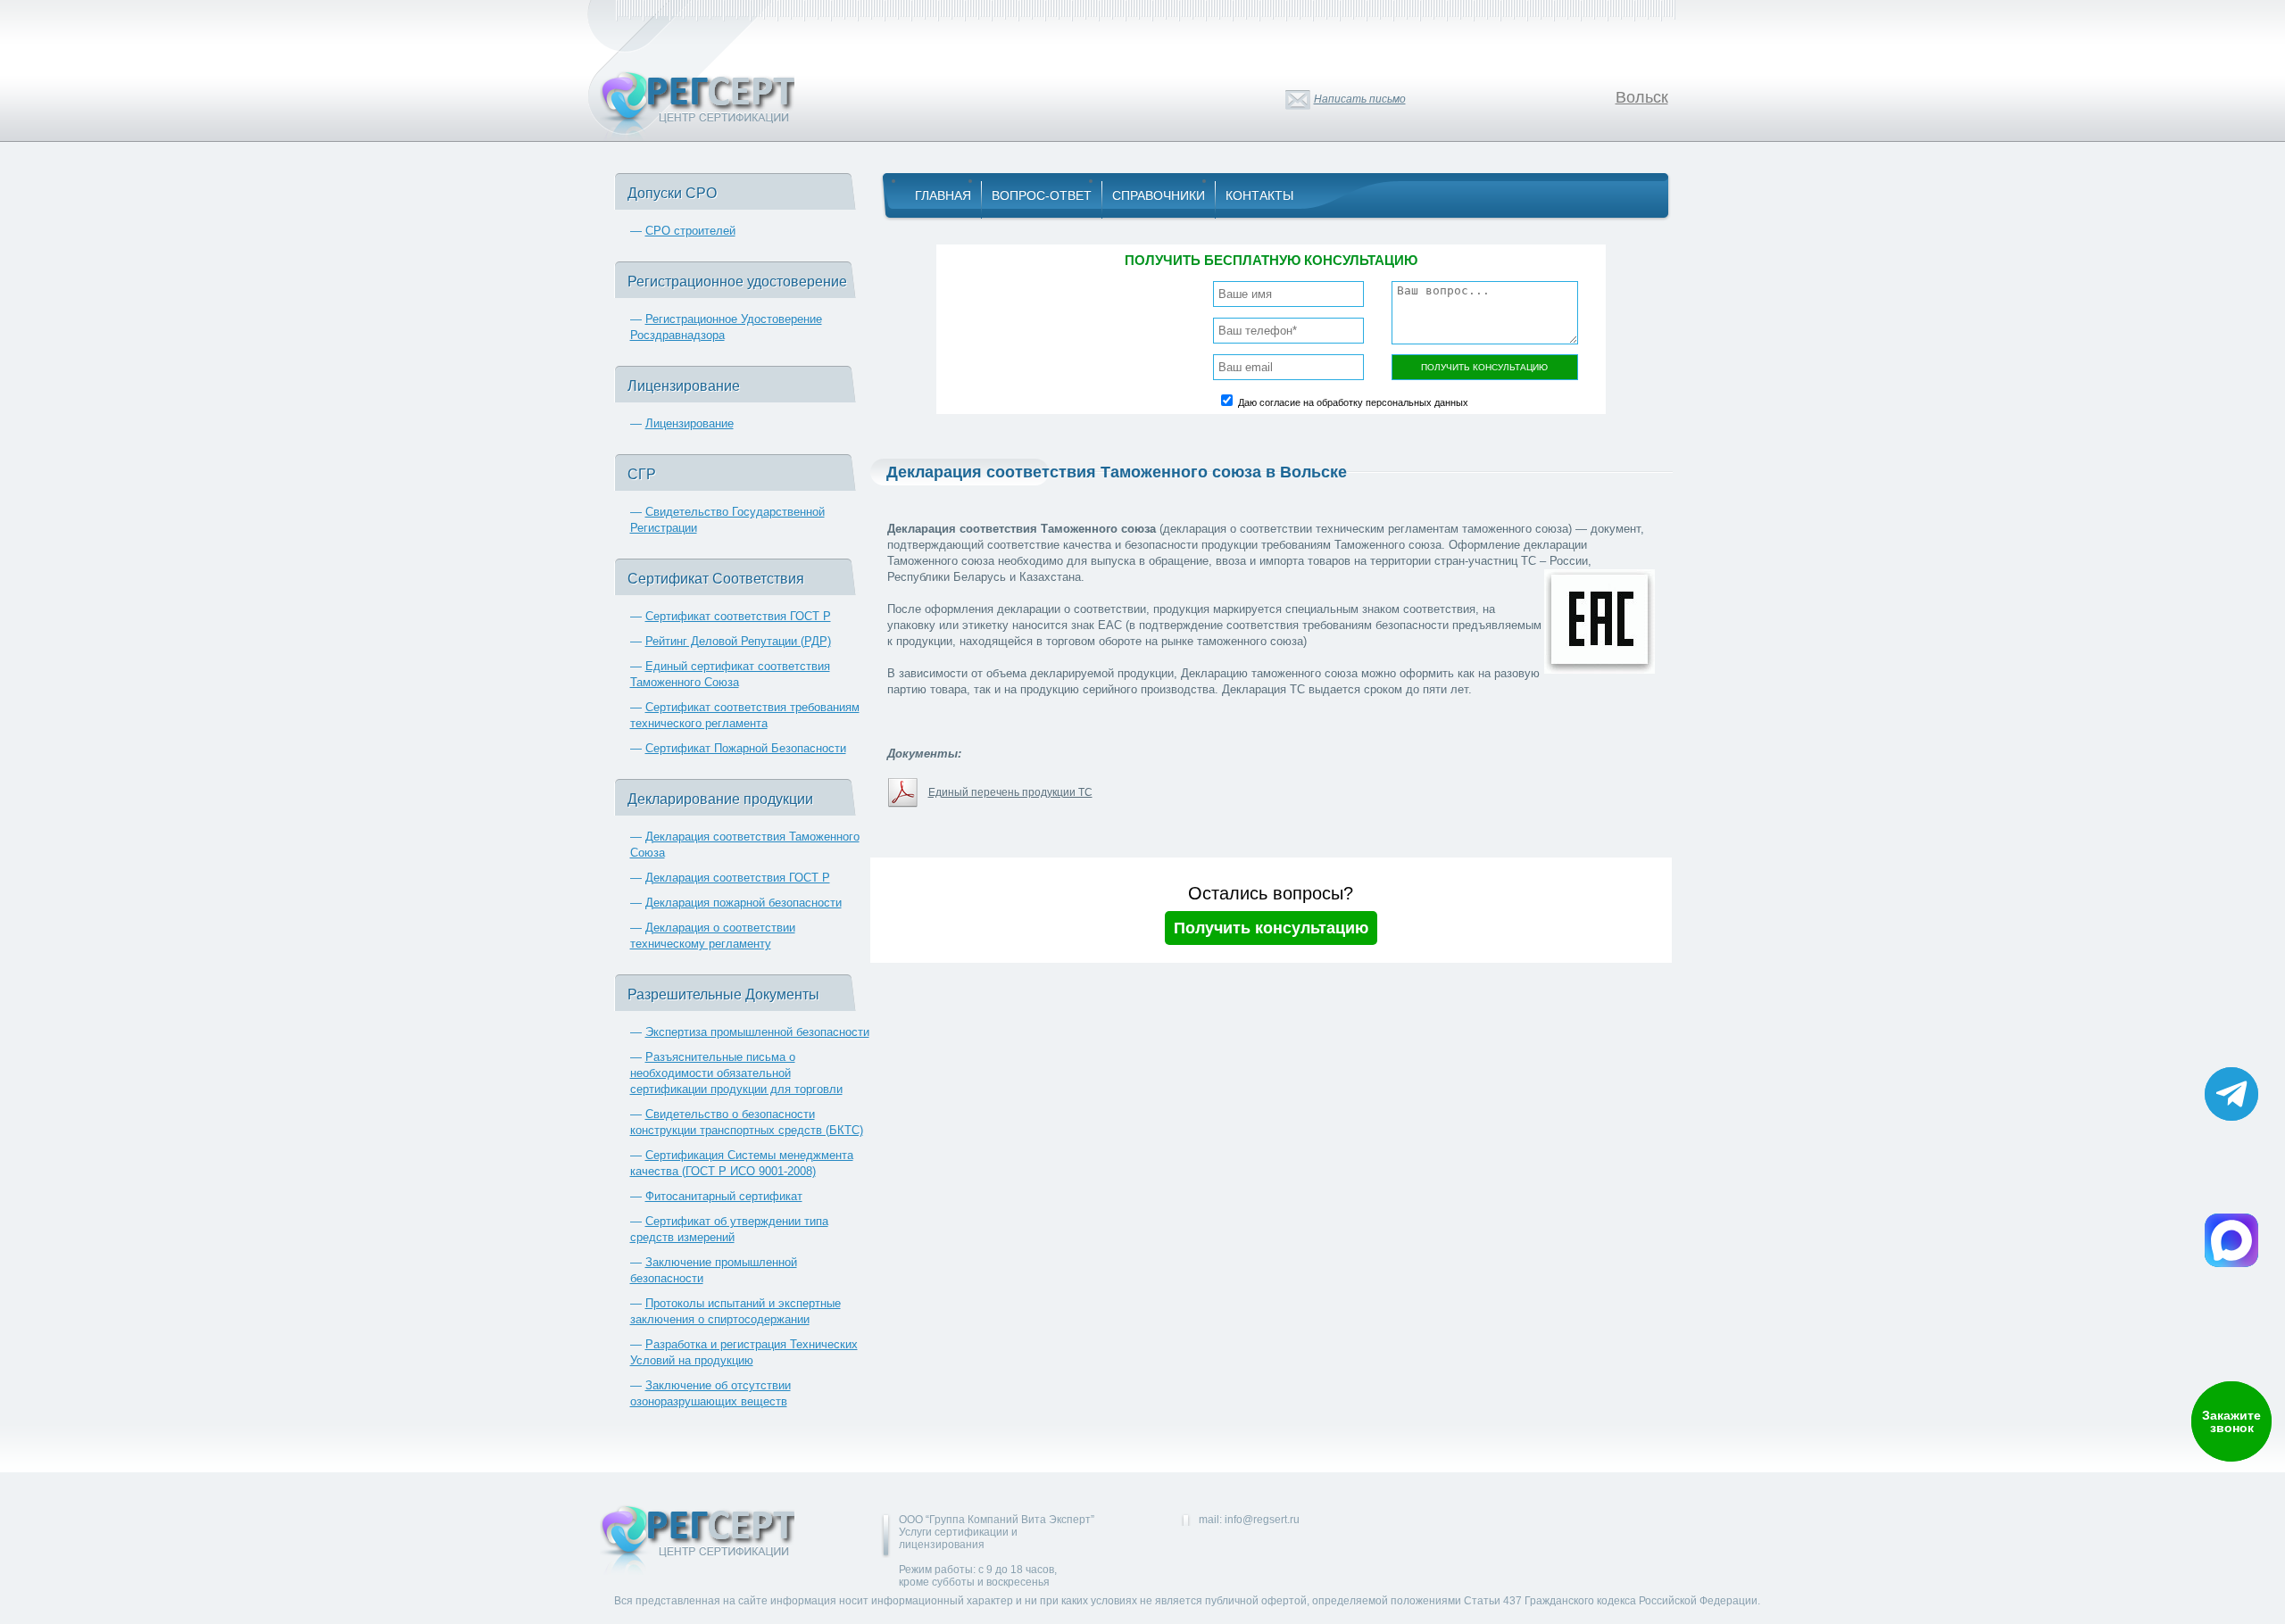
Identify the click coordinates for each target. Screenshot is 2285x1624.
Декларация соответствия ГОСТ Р (738, 878)
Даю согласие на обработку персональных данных (1353, 402)
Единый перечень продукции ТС (1010, 792)
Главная (943, 195)
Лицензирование (690, 423)
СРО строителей (690, 231)
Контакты (1259, 195)
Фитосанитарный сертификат (724, 1196)
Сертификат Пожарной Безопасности (746, 748)
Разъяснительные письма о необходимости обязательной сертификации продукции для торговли (736, 1073)
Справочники (1159, 195)
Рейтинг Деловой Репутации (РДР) (738, 641)
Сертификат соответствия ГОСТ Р (738, 616)
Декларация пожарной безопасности (744, 903)
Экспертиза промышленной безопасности (757, 1032)
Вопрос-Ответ (1042, 195)
